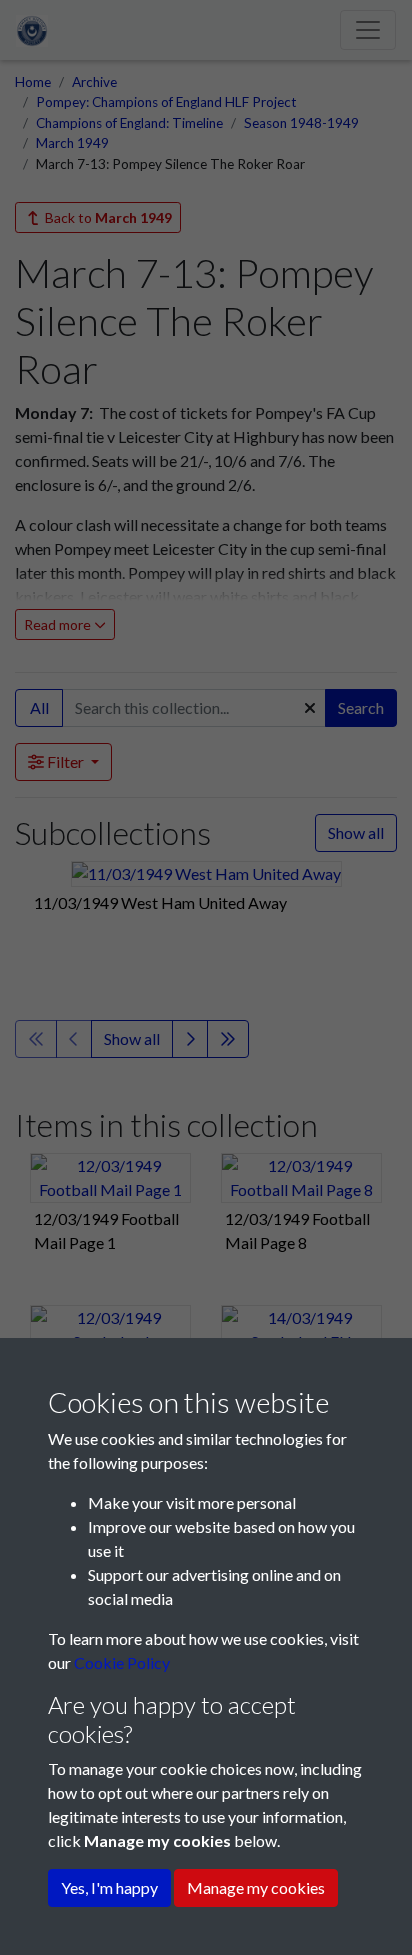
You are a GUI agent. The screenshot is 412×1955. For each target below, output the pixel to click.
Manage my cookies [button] (256, 1887)
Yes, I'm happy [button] (109, 1887)
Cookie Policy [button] (122, 1662)
